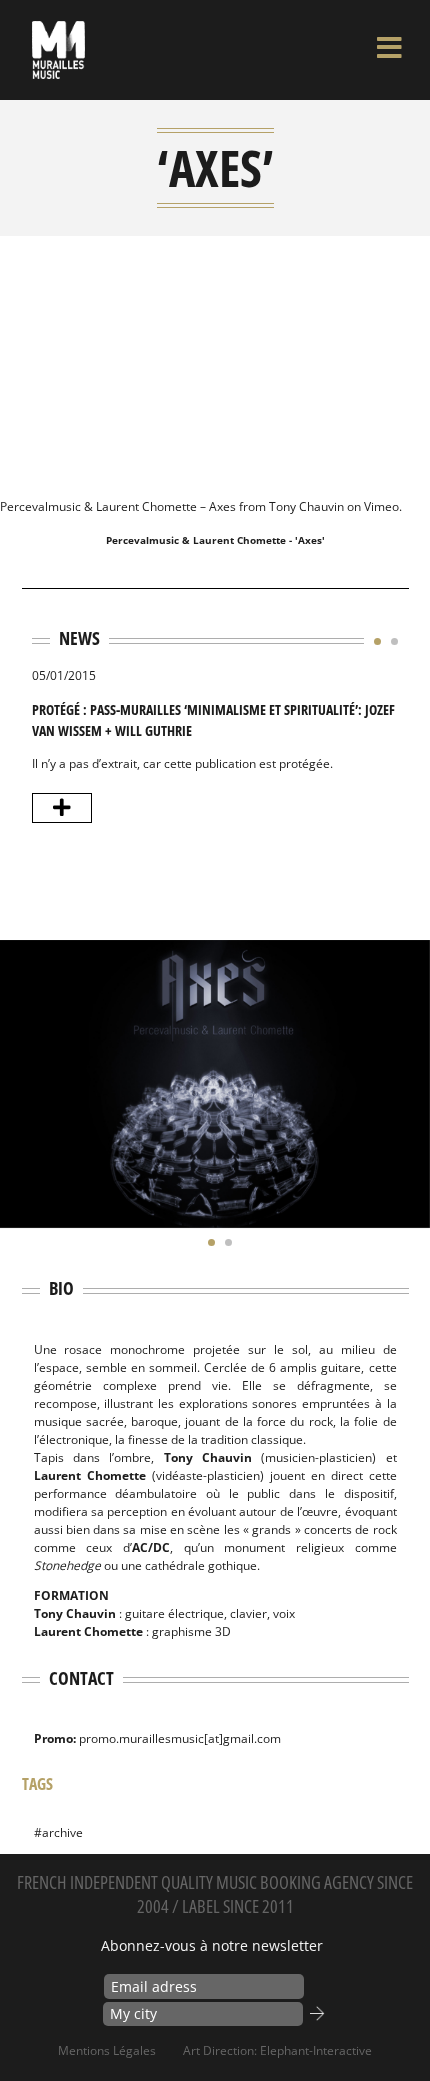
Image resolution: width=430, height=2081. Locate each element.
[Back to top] (394, 2025)
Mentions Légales (107, 2050)
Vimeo (381, 506)
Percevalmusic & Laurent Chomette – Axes (118, 506)
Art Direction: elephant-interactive (277, 2050)
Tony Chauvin (306, 506)
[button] (372, 641)
